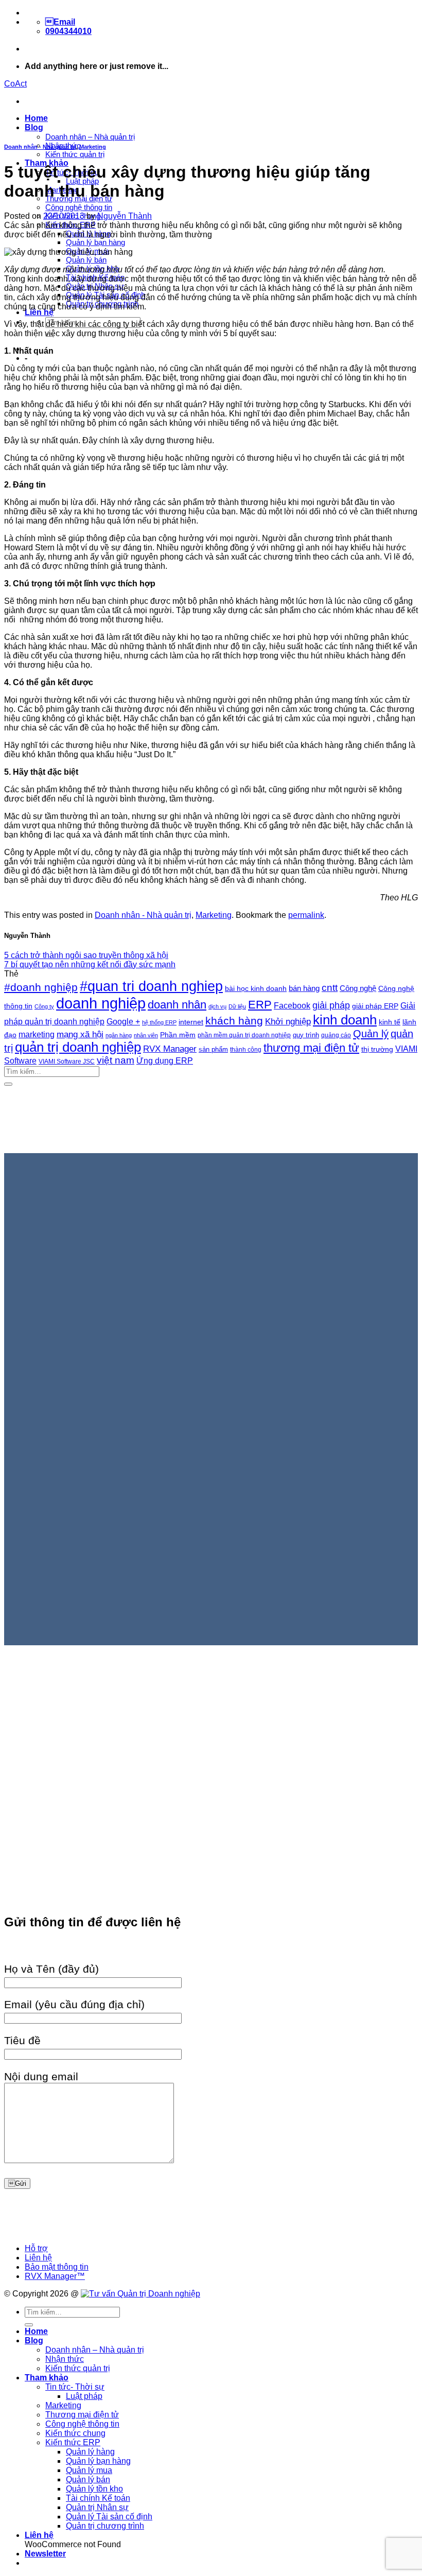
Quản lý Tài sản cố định (109, 2517)
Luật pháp (84, 2396)
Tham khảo (47, 2378)
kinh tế (390, 1022)
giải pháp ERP (375, 1006)
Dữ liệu (237, 1006)
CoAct (15, 84)
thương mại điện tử (311, 1048)
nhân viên (146, 1035)
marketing (37, 1034)
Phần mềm (178, 1035)
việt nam (116, 1060)
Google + (123, 1021)
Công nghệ (358, 988)
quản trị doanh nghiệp (78, 1047)
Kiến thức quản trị (75, 154)
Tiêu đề (22, 2040)
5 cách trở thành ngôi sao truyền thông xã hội (86, 955)
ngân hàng (119, 1035)
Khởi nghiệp (288, 1022)
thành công (246, 1049)
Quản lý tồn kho (94, 2489)
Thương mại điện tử (82, 2415)
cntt (330, 988)
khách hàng (234, 1021)
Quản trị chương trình (105, 2526)
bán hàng (304, 988)
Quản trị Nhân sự (97, 2507)
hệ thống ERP (159, 1022)
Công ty (44, 1006)
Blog (34, 127)
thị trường (377, 1049)
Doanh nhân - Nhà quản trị (40, 147)
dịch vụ (217, 1006)
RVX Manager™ (55, 2276)
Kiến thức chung (75, 2433)
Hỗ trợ (36, 2248)
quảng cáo (336, 1035)
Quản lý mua (89, 2470)
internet (191, 1022)
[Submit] (8, 1084)
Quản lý (371, 1034)
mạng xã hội (80, 1034)
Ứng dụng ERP (165, 1060)
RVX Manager (170, 1049)
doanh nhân (177, 1005)
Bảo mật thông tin (57, 2267)
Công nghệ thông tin (79, 207)
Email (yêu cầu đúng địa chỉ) (74, 2004)
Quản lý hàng (90, 2452)
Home (36, 118)
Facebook (292, 1006)
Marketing (93, 147)
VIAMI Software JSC (67, 1061)
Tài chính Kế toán (98, 2498)
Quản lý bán (86, 260)
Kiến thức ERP (73, 2442)
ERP (260, 1005)
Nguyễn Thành (125, 216)
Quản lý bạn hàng (95, 242)
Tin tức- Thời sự (75, 2387)
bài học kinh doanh (256, 988)
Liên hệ (39, 312)
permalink (306, 915)
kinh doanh (345, 1020)
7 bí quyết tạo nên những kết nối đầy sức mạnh (90, 964)
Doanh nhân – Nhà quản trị (90, 137)
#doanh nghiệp (41, 987)
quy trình (306, 1035)
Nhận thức (65, 2359)
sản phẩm (213, 1049)
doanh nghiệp (101, 1003)
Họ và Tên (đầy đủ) (51, 1969)
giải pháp (331, 1005)
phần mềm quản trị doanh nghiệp (244, 1035)
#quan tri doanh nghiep (151, 986)
